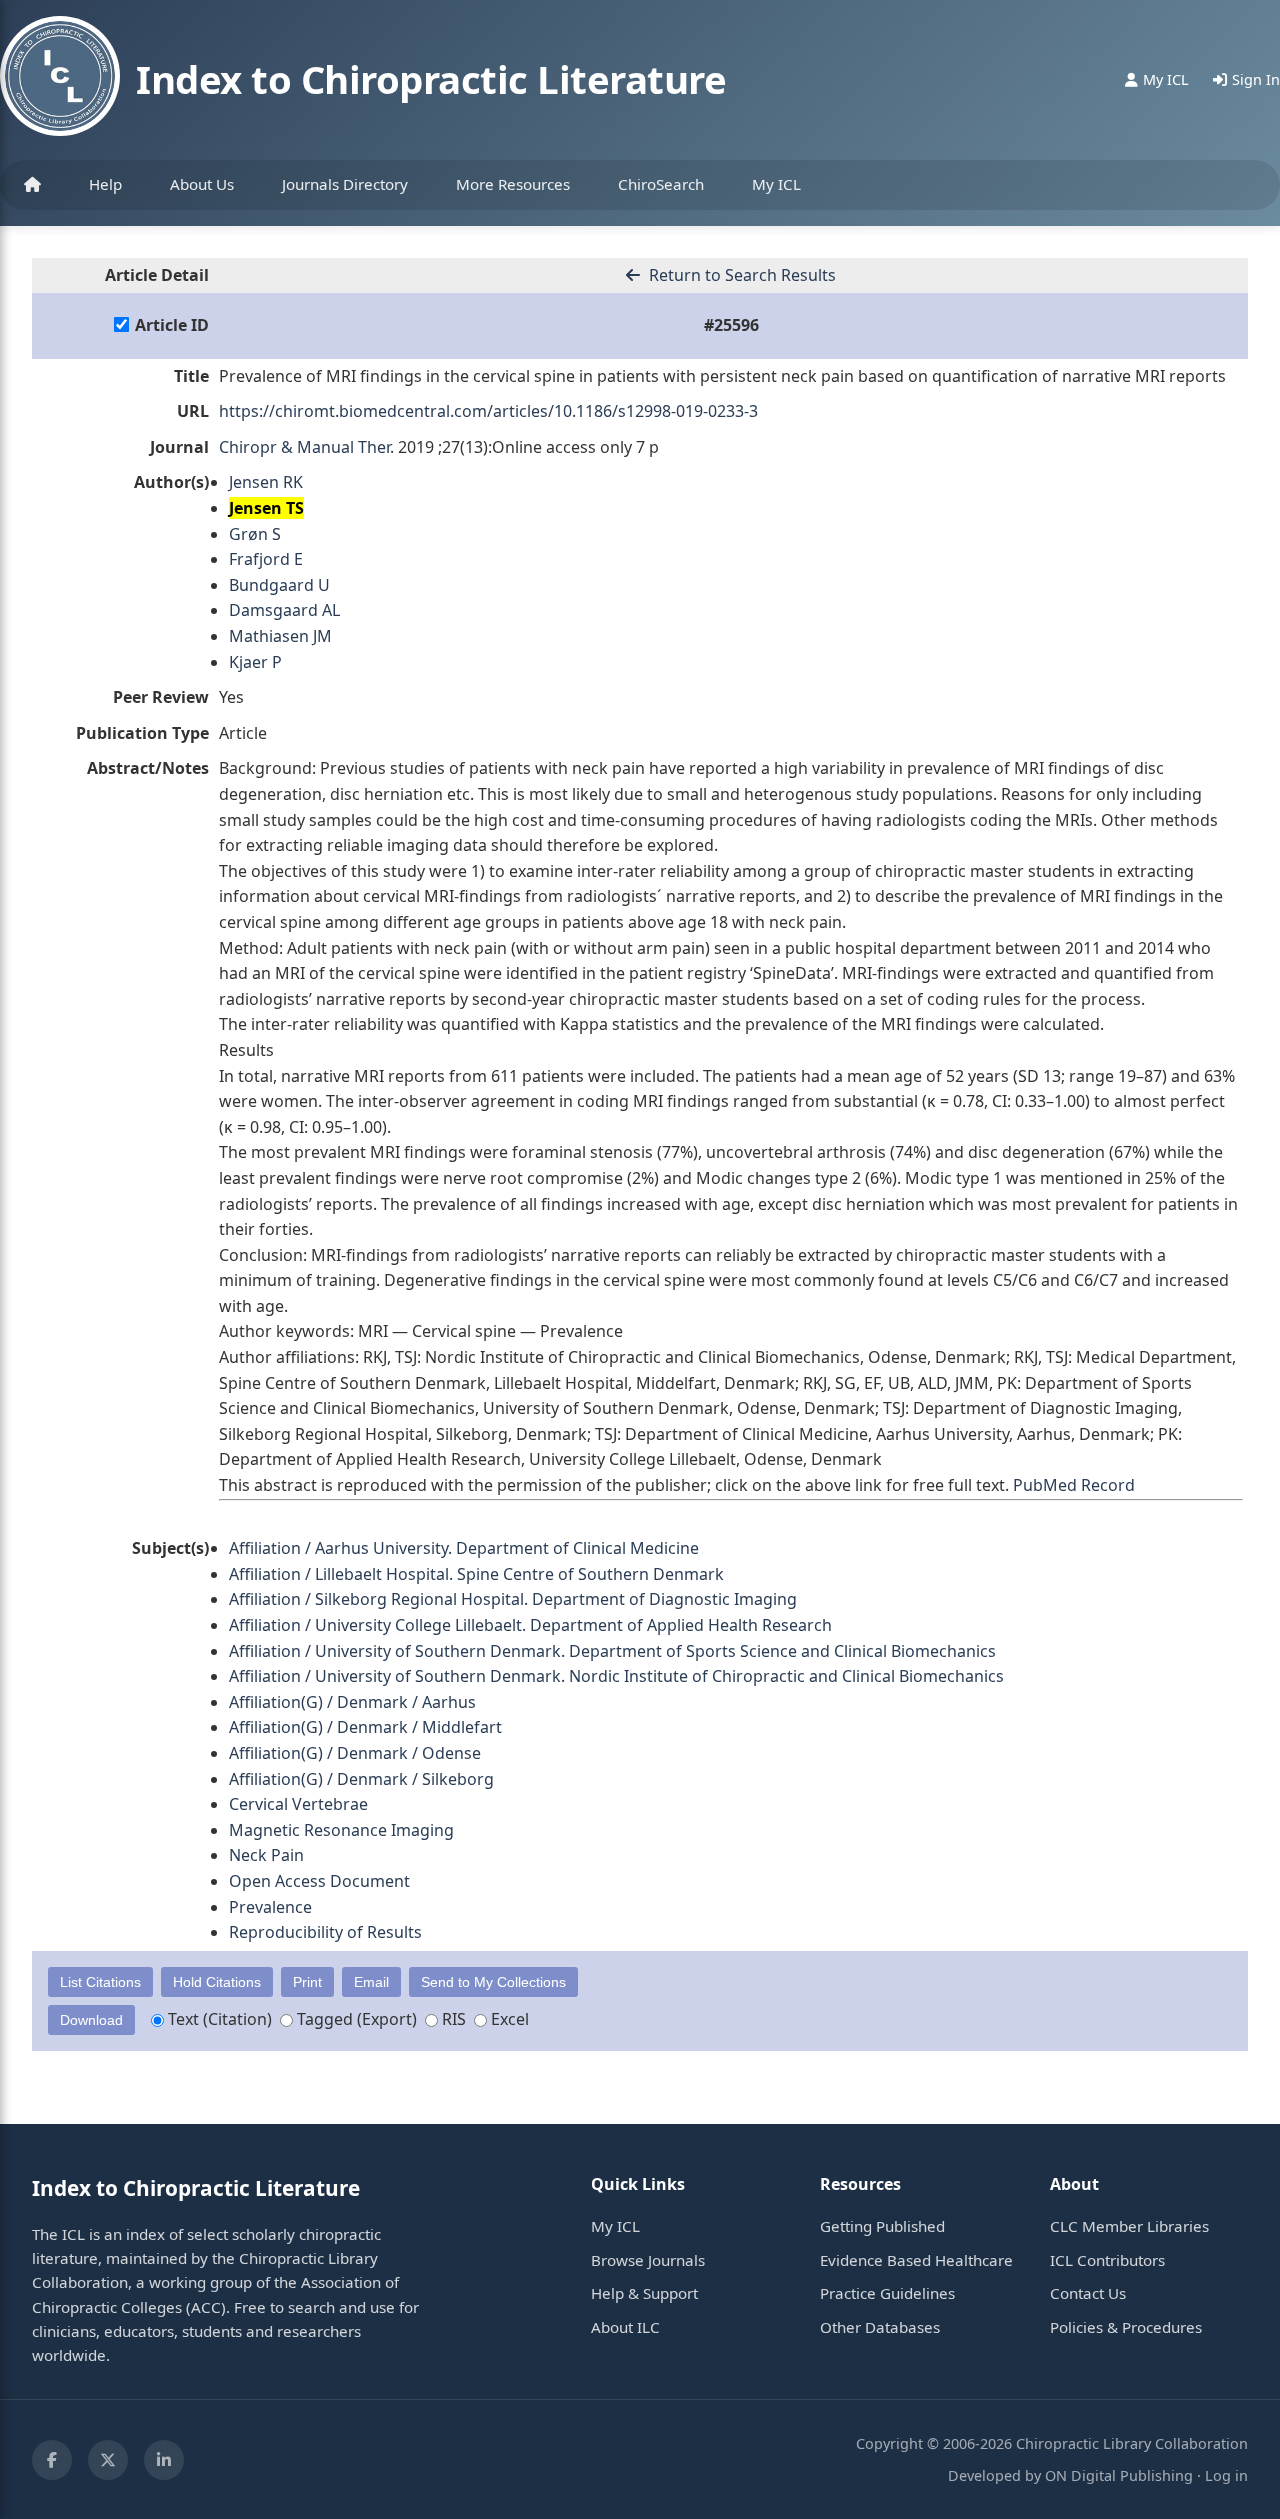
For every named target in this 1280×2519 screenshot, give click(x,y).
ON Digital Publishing (1119, 2475)
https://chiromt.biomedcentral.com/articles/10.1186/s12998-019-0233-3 (488, 411)
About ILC (625, 2327)
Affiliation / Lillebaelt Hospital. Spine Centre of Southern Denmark (476, 1574)
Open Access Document (319, 1881)
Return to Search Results (740, 275)
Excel (508, 2019)
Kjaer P (255, 662)
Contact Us (1088, 2293)
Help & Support (644, 2293)
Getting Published (882, 2226)
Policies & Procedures (1126, 2327)
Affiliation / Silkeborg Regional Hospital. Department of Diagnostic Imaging (513, 1599)
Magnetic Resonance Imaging (341, 1830)
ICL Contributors (1107, 2260)
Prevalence (270, 1907)
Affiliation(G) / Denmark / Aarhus (352, 1702)
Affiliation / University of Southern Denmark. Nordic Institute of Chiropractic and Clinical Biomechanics (616, 1676)
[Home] (32, 185)
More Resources (513, 184)
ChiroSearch (661, 184)
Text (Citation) (218, 2019)
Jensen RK (266, 482)
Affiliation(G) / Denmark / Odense (355, 1753)
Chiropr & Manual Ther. (306, 447)
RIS (452, 2019)
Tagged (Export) (355, 2019)
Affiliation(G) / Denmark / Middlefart (365, 1727)
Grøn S (255, 534)
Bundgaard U (279, 585)
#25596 (731, 325)
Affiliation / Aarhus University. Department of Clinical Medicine (464, 1548)
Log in (1226, 2475)
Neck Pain (266, 1855)
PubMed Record (1074, 1485)
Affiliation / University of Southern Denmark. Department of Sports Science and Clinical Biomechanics (612, 1651)
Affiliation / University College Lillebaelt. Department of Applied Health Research (530, 1625)
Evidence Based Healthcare (916, 2260)
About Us (202, 184)
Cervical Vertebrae (298, 1804)
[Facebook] (52, 2460)
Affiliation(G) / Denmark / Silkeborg (361, 1779)
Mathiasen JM (280, 636)
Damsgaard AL (284, 610)
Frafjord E (266, 559)
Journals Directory (345, 184)
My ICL (776, 184)
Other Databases (880, 2327)
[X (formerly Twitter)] (108, 2460)
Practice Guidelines (887, 2293)
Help (105, 184)
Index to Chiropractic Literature (431, 79)
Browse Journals (648, 2260)
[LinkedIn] (164, 2460)
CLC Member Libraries (1129, 2226)
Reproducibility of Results (325, 1932)
